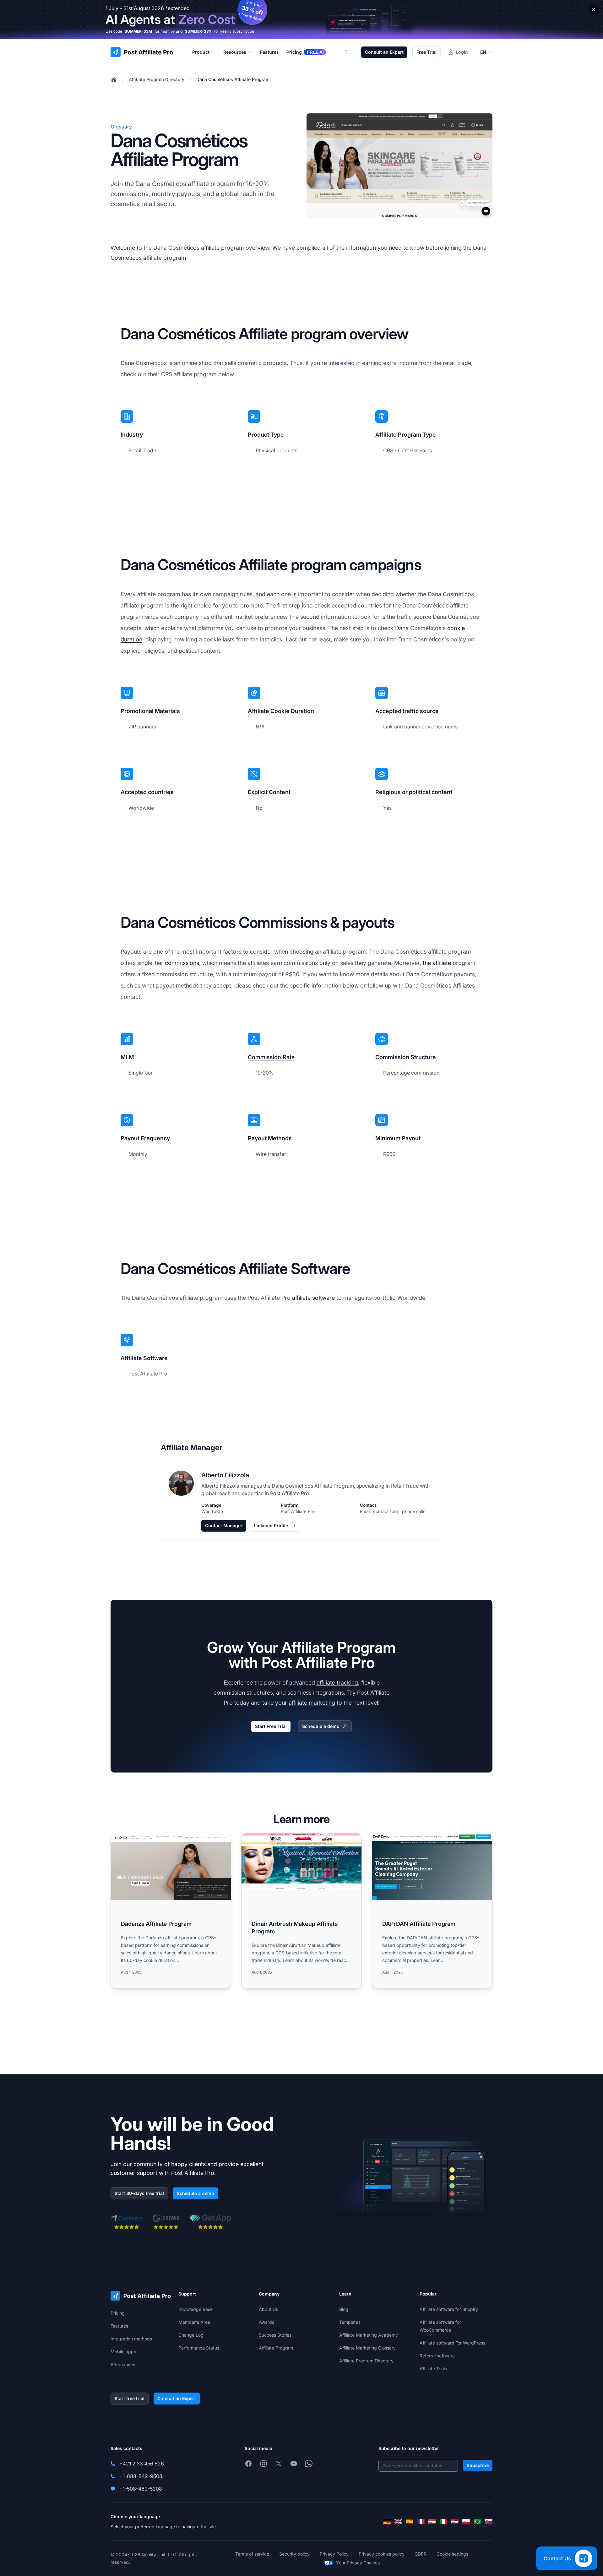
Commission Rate (271, 1057)
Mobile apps (123, 2352)
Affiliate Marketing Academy (369, 2335)
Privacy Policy (334, 2554)
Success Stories (275, 2335)
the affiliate (437, 963)
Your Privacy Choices (358, 2563)
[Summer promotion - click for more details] (301, 19)
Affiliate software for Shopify (449, 2309)
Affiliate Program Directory (157, 79)
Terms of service (252, 2554)
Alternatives (123, 2364)
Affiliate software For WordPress (452, 2343)
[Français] (421, 2522)
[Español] (410, 2522)
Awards (266, 2322)
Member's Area (194, 2322)
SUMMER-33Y (198, 31)
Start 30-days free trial (139, 2193)
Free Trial (426, 52)
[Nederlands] (455, 2522)
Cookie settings (452, 2554)
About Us (268, 2309)
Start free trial (130, 2398)
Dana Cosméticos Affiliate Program (233, 79)
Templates (350, 2322)
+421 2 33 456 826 (142, 2464)
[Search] (350, 52)
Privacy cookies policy (382, 2554)
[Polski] (466, 2522)
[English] (398, 2522)
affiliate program (211, 184)
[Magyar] (432, 2522)
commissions (182, 963)
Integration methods (131, 2339)
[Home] (114, 79)
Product (201, 52)
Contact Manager (224, 1525)
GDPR (421, 2554)
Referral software (437, 2356)
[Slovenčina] (489, 2522)
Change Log (191, 2335)
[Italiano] (443, 2522)
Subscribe (478, 2465)
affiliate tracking (337, 1683)
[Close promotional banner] (594, 9)
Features (119, 2326)
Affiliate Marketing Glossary (367, 2348)
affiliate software (313, 1298)
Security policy (294, 2554)
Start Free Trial (271, 1726)
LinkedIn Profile (271, 1525)
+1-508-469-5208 (141, 2489)
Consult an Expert (384, 52)
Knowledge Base (196, 2309)
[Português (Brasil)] (477, 2522)
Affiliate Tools (433, 2369)
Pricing (118, 2313)
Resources (235, 52)
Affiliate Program (276, 2348)
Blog (344, 2309)
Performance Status (199, 2348)
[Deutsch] (387, 2522)
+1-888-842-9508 (141, 2476)
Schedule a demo (321, 1726)
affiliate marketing (312, 1703)
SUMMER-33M (138, 31)
